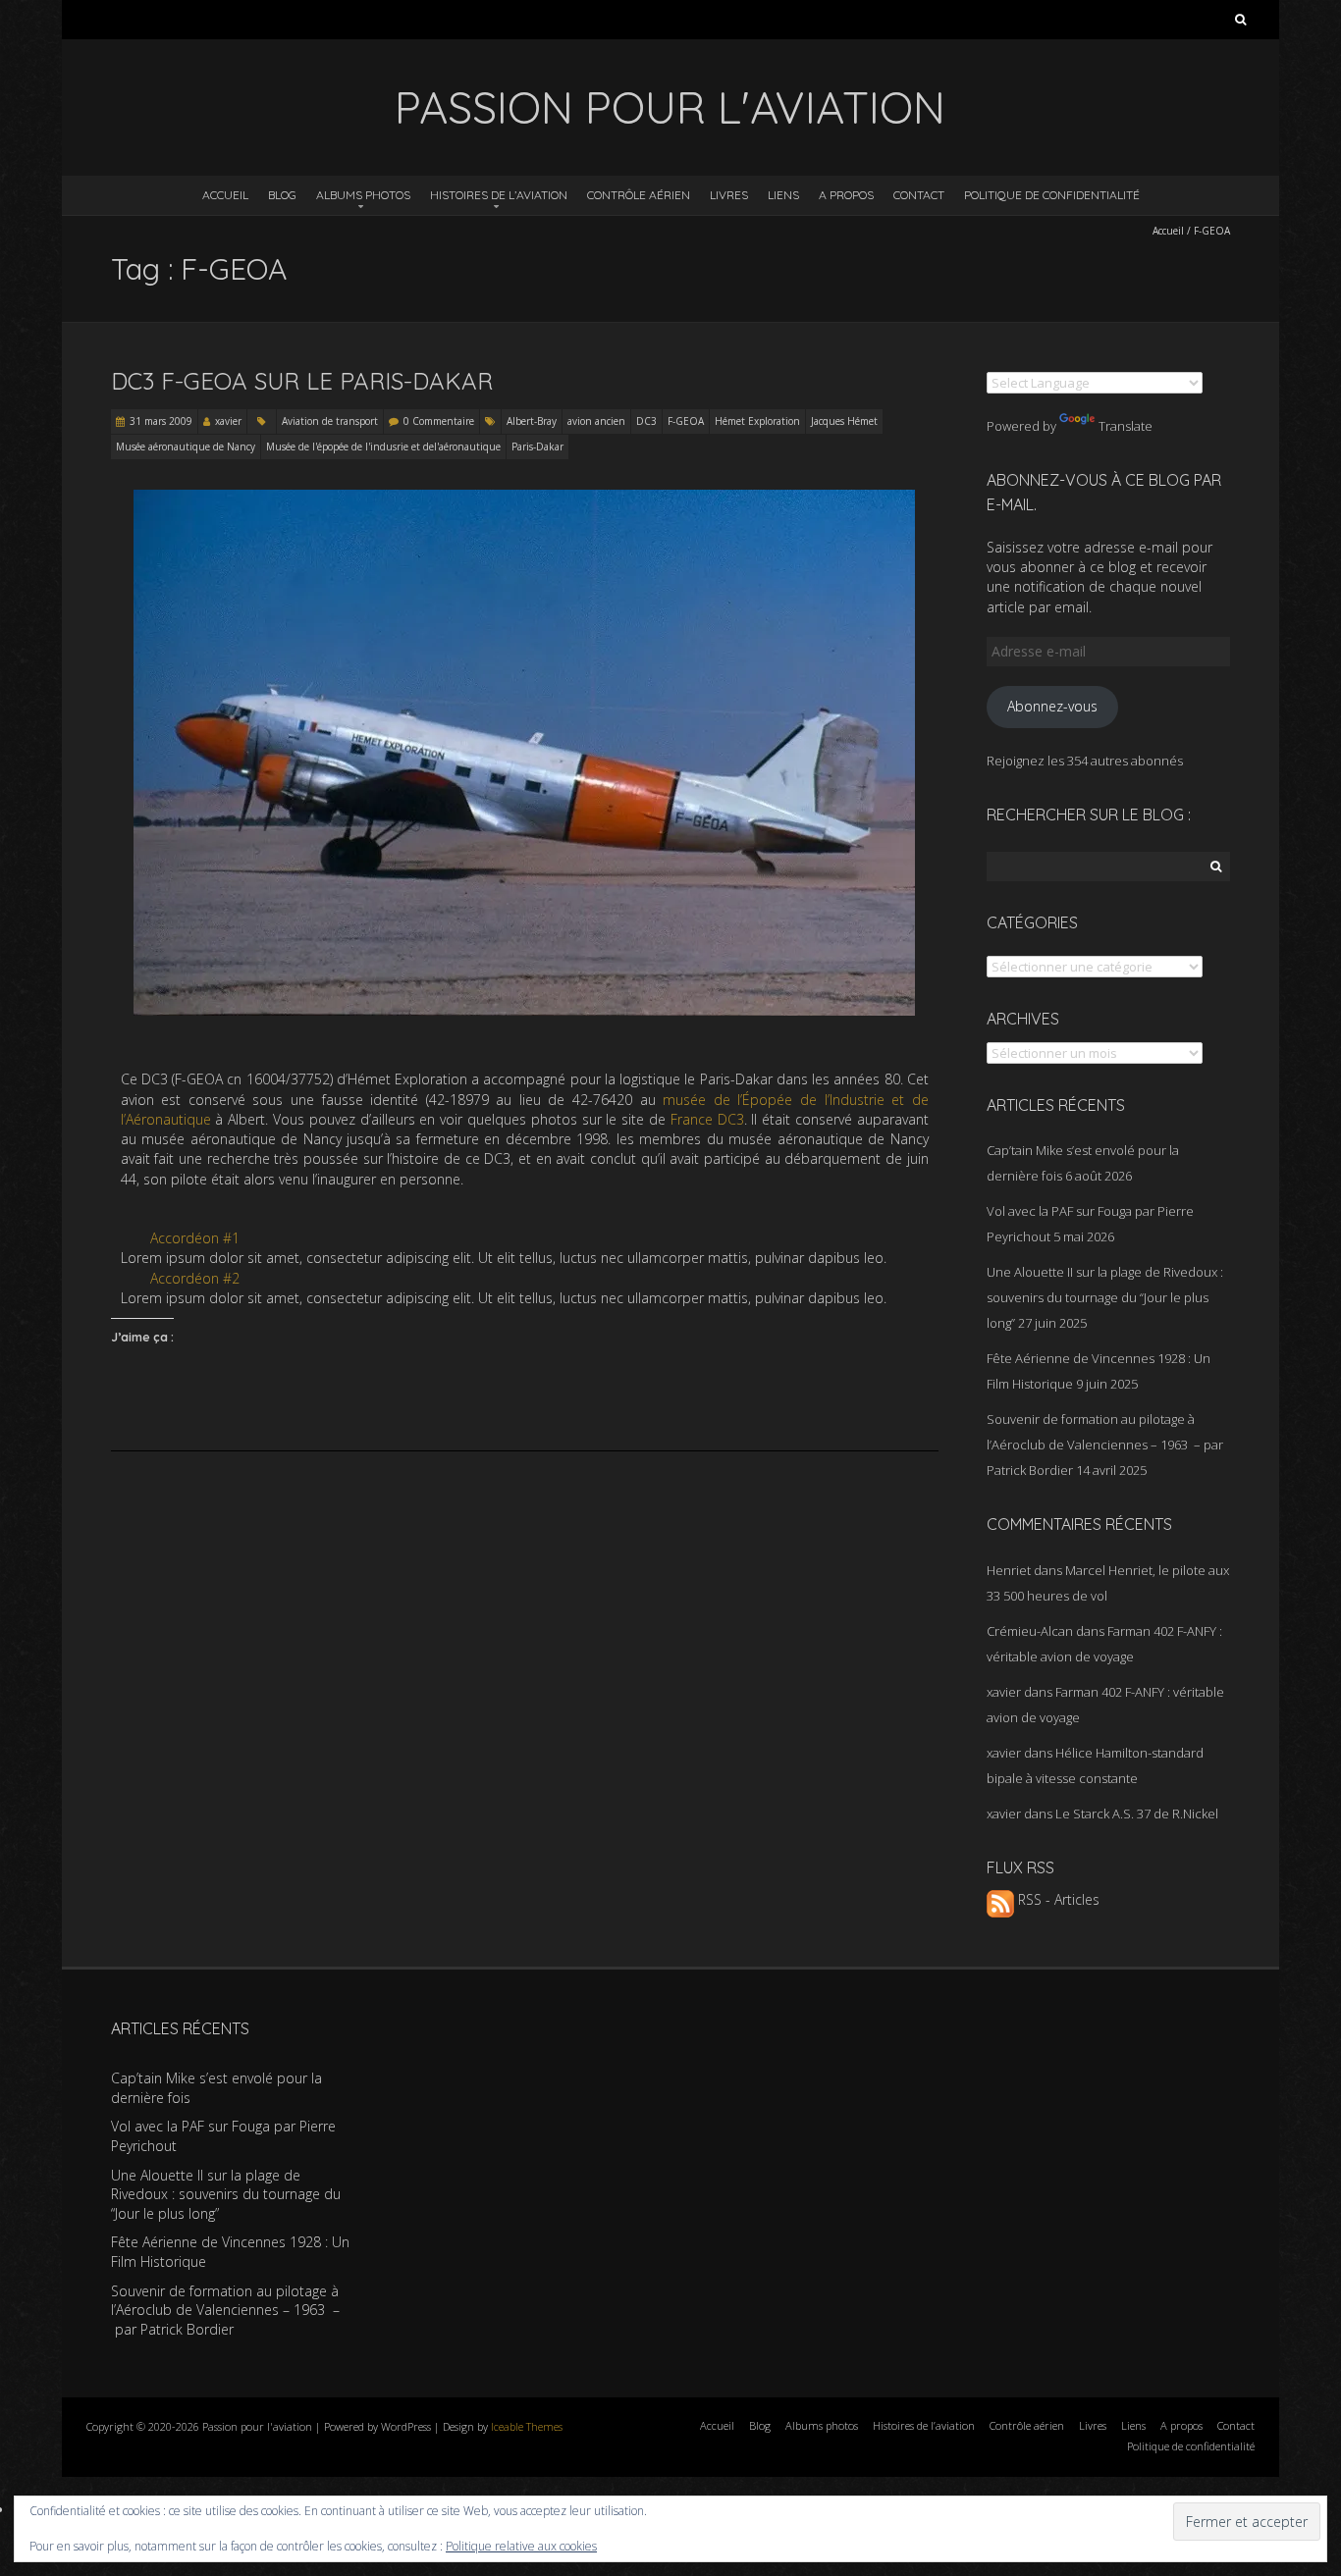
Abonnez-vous (1052, 706)
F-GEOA (686, 421)
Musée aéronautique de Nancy (186, 447)
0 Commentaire (439, 421)
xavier (228, 421)
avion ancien (596, 421)
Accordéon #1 (195, 1238)
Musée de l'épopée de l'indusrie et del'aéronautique (383, 447)
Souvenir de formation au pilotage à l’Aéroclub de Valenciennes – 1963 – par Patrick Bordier (1105, 1445)
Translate (1126, 426)
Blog (282, 195)
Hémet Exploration (757, 421)
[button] (525, 1238)
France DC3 (707, 1119)
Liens (783, 195)
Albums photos (363, 195)
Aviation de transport (330, 421)
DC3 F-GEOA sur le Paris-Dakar (302, 381)
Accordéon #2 (195, 1278)
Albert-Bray (532, 421)
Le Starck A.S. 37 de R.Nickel (1137, 1814)
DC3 (646, 421)
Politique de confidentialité (1052, 195)
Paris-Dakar (537, 447)
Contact (919, 195)
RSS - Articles (1057, 1899)
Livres (729, 195)
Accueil (225, 195)
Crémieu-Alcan (1030, 1631)
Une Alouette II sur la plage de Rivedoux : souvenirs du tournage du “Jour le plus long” (1105, 1297)
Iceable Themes (527, 2426)
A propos (846, 195)
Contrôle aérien (639, 195)
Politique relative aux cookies (521, 2546)
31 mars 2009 (161, 421)
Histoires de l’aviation (499, 195)
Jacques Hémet (844, 421)
